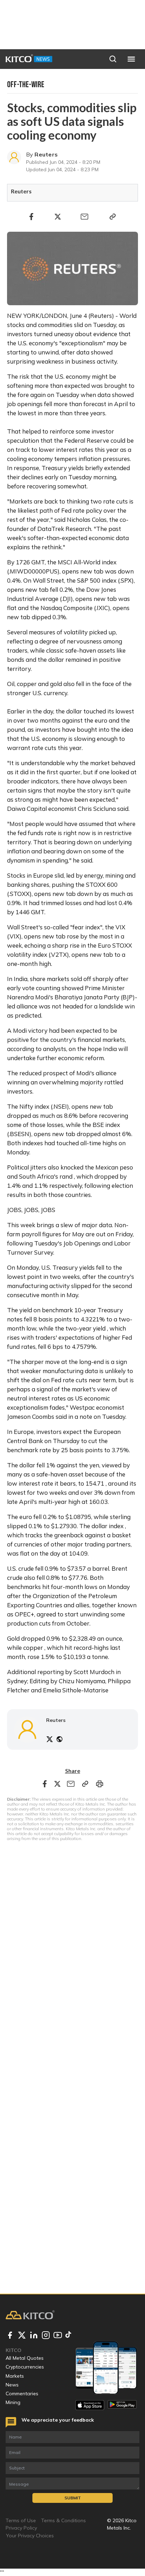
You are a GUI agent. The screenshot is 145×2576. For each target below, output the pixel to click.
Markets (15, 2376)
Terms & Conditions (64, 2520)
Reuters (46, 154)
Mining (13, 2402)
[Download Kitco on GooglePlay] (122, 2405)
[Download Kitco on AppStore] (90, 2405)
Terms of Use (21, 2520)
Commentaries (22, 2394)
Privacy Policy (21, 2528)
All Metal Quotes (25, 2358)
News (12, 2385)
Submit (73, 2498)
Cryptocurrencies (25, 2367)
